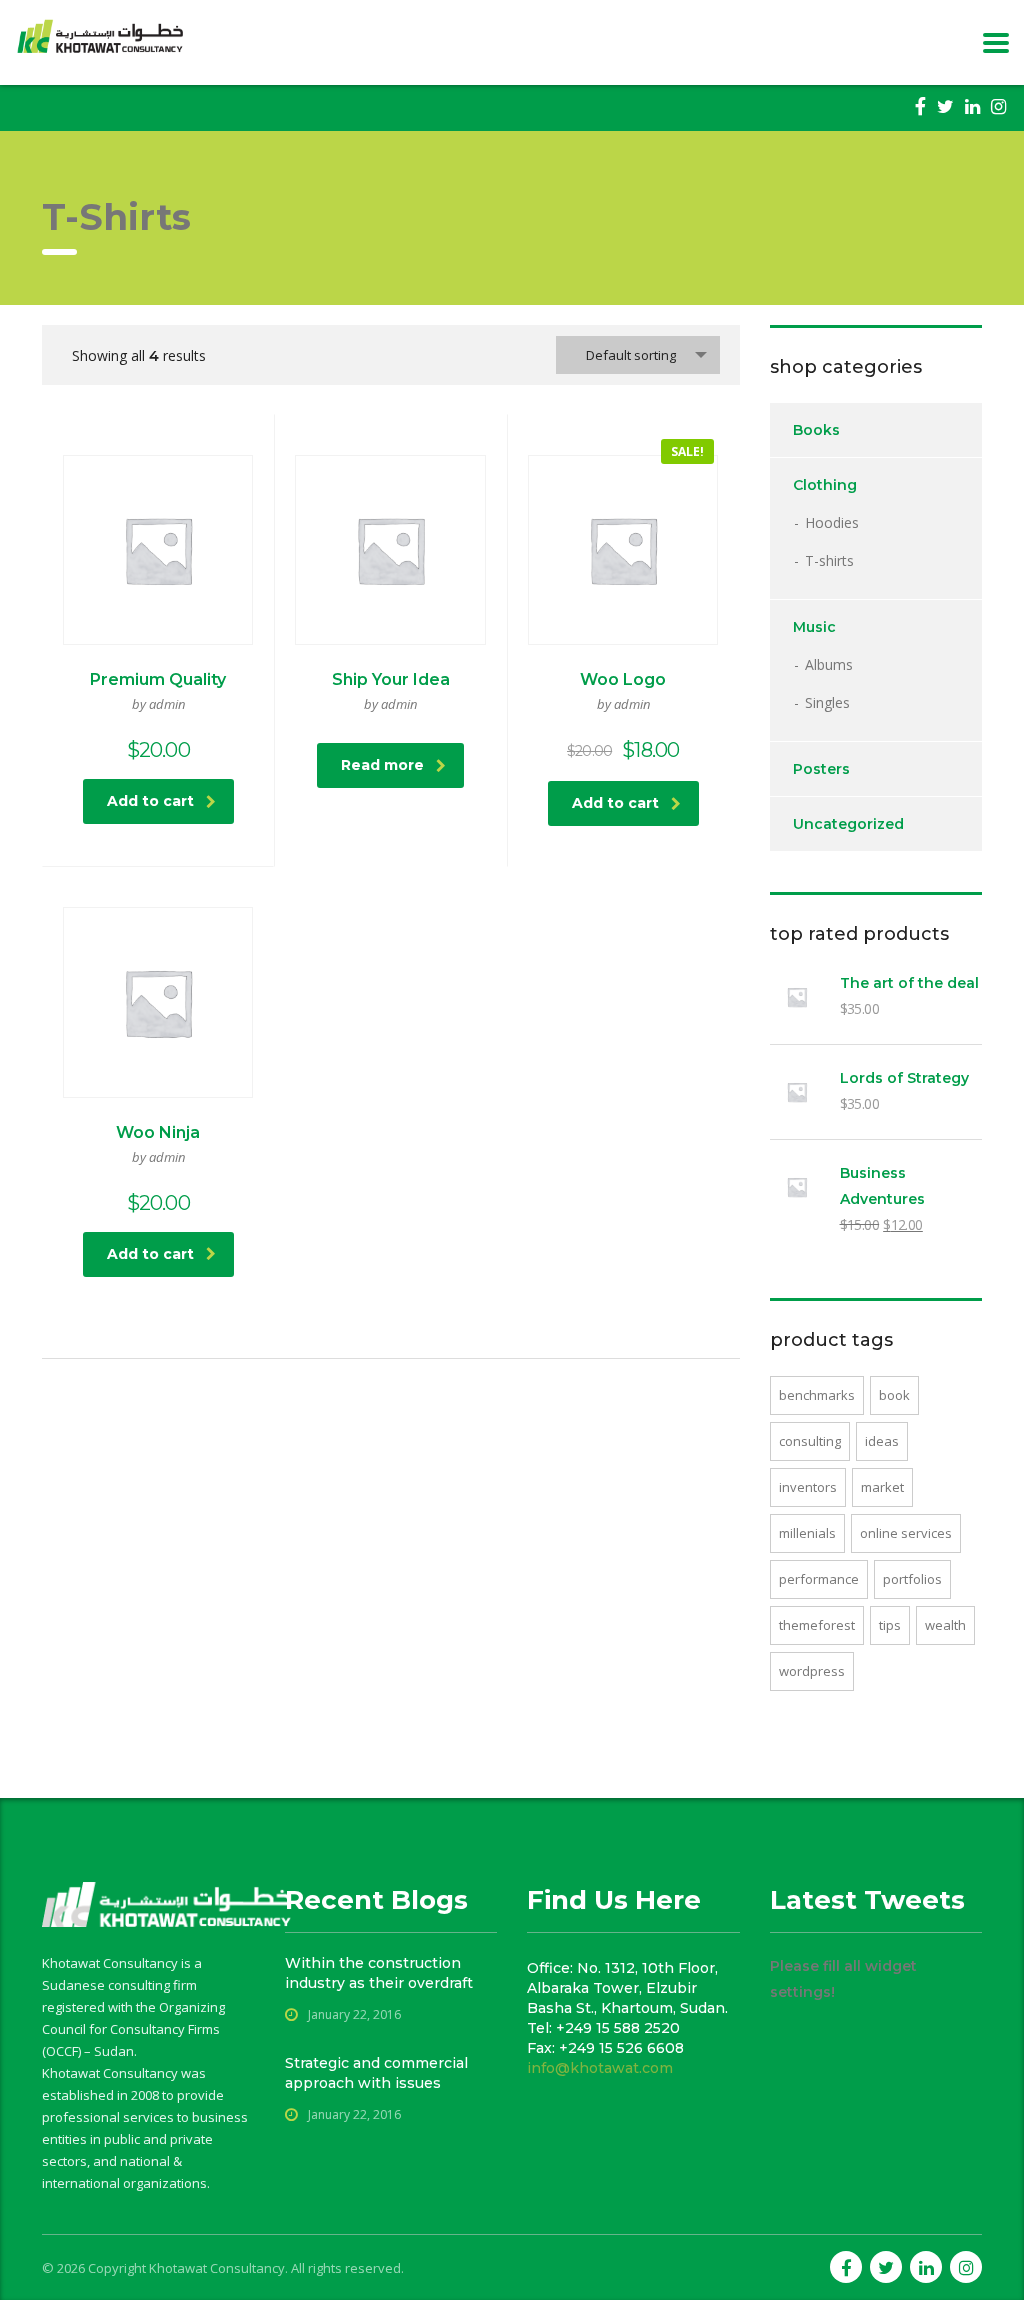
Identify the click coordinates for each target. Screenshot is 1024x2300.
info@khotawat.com (600, 2068)
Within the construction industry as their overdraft (379, 1973)
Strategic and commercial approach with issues (376, 2073)
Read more (382, 765)
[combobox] (638, 355)
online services (906, 1533)
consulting (810, 1441)
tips (890, 1625)
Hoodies (832, 522)
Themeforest (817, 1625)
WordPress (812, 1671)
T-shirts (829, 560)
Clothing (825, 485)
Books (816, 430)
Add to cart (150, 801)
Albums (829, 664)
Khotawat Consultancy (217, 2268)
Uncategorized (848, 824)
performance (819, 1579)
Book (894, 1395)
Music (814, 627)
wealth (945, 1625)
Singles (827, 702)
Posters (821, 769)
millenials (807, 1533)
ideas (882, 1441)
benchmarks (817, 1395)
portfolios (912, 1579)
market (882, 1487)
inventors (808, 1487)
